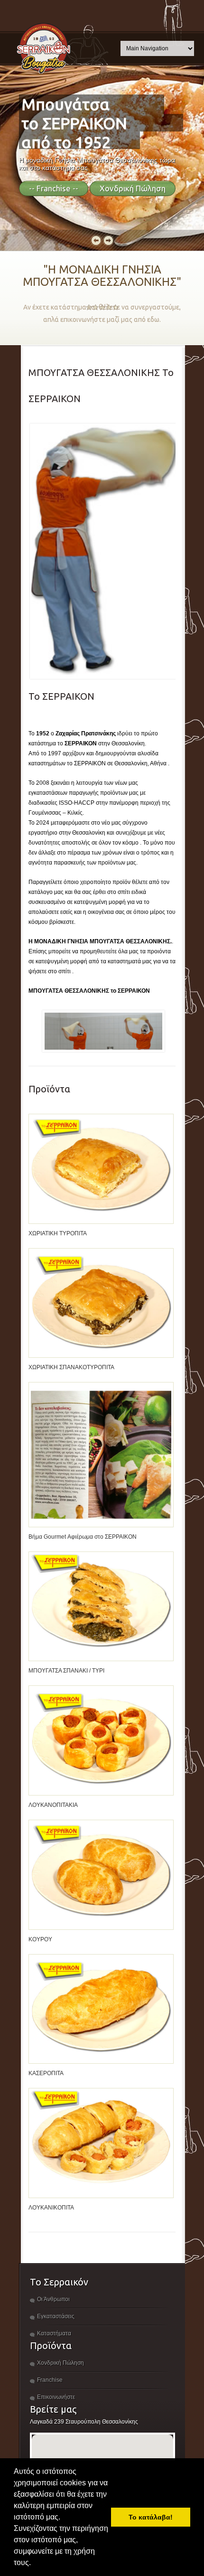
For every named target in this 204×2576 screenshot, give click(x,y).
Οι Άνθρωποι (53, 2299)
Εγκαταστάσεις (56, 2316)
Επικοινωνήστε (56, 2397)
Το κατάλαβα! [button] (151, 2517)
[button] (34, 2564)
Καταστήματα (54, 2333)
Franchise (50, 2380)
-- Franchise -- (54, 188)
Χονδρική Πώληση (133, 188)
